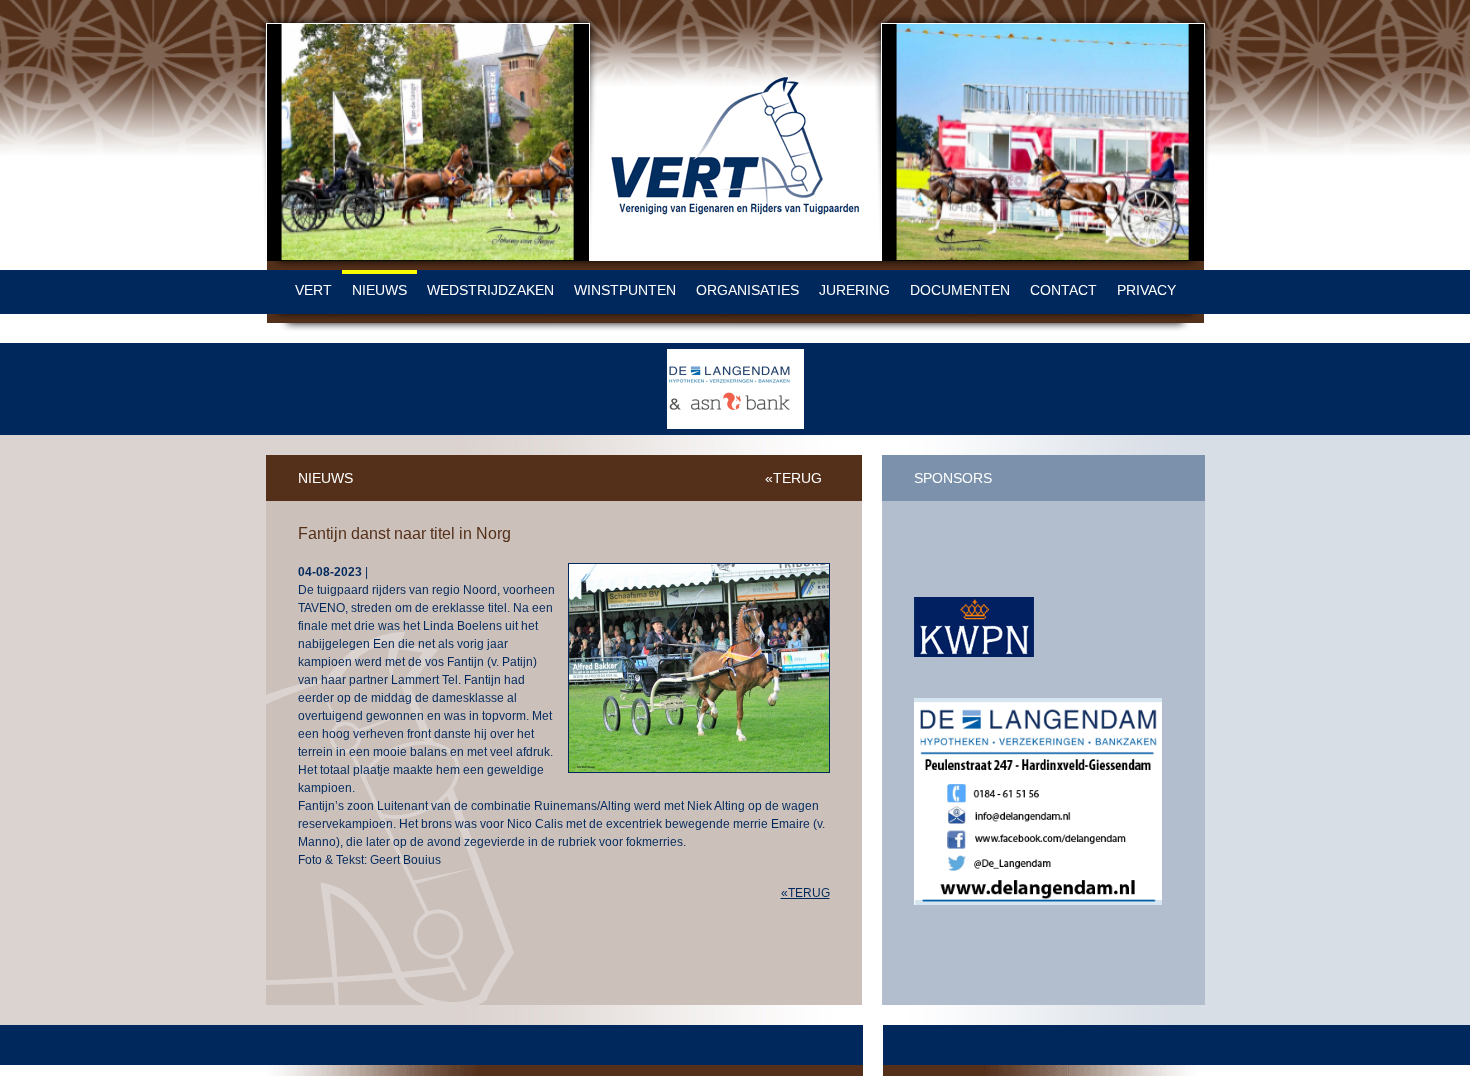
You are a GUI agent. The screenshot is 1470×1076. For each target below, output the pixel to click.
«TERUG (793, 478)
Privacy (1146, 290)
